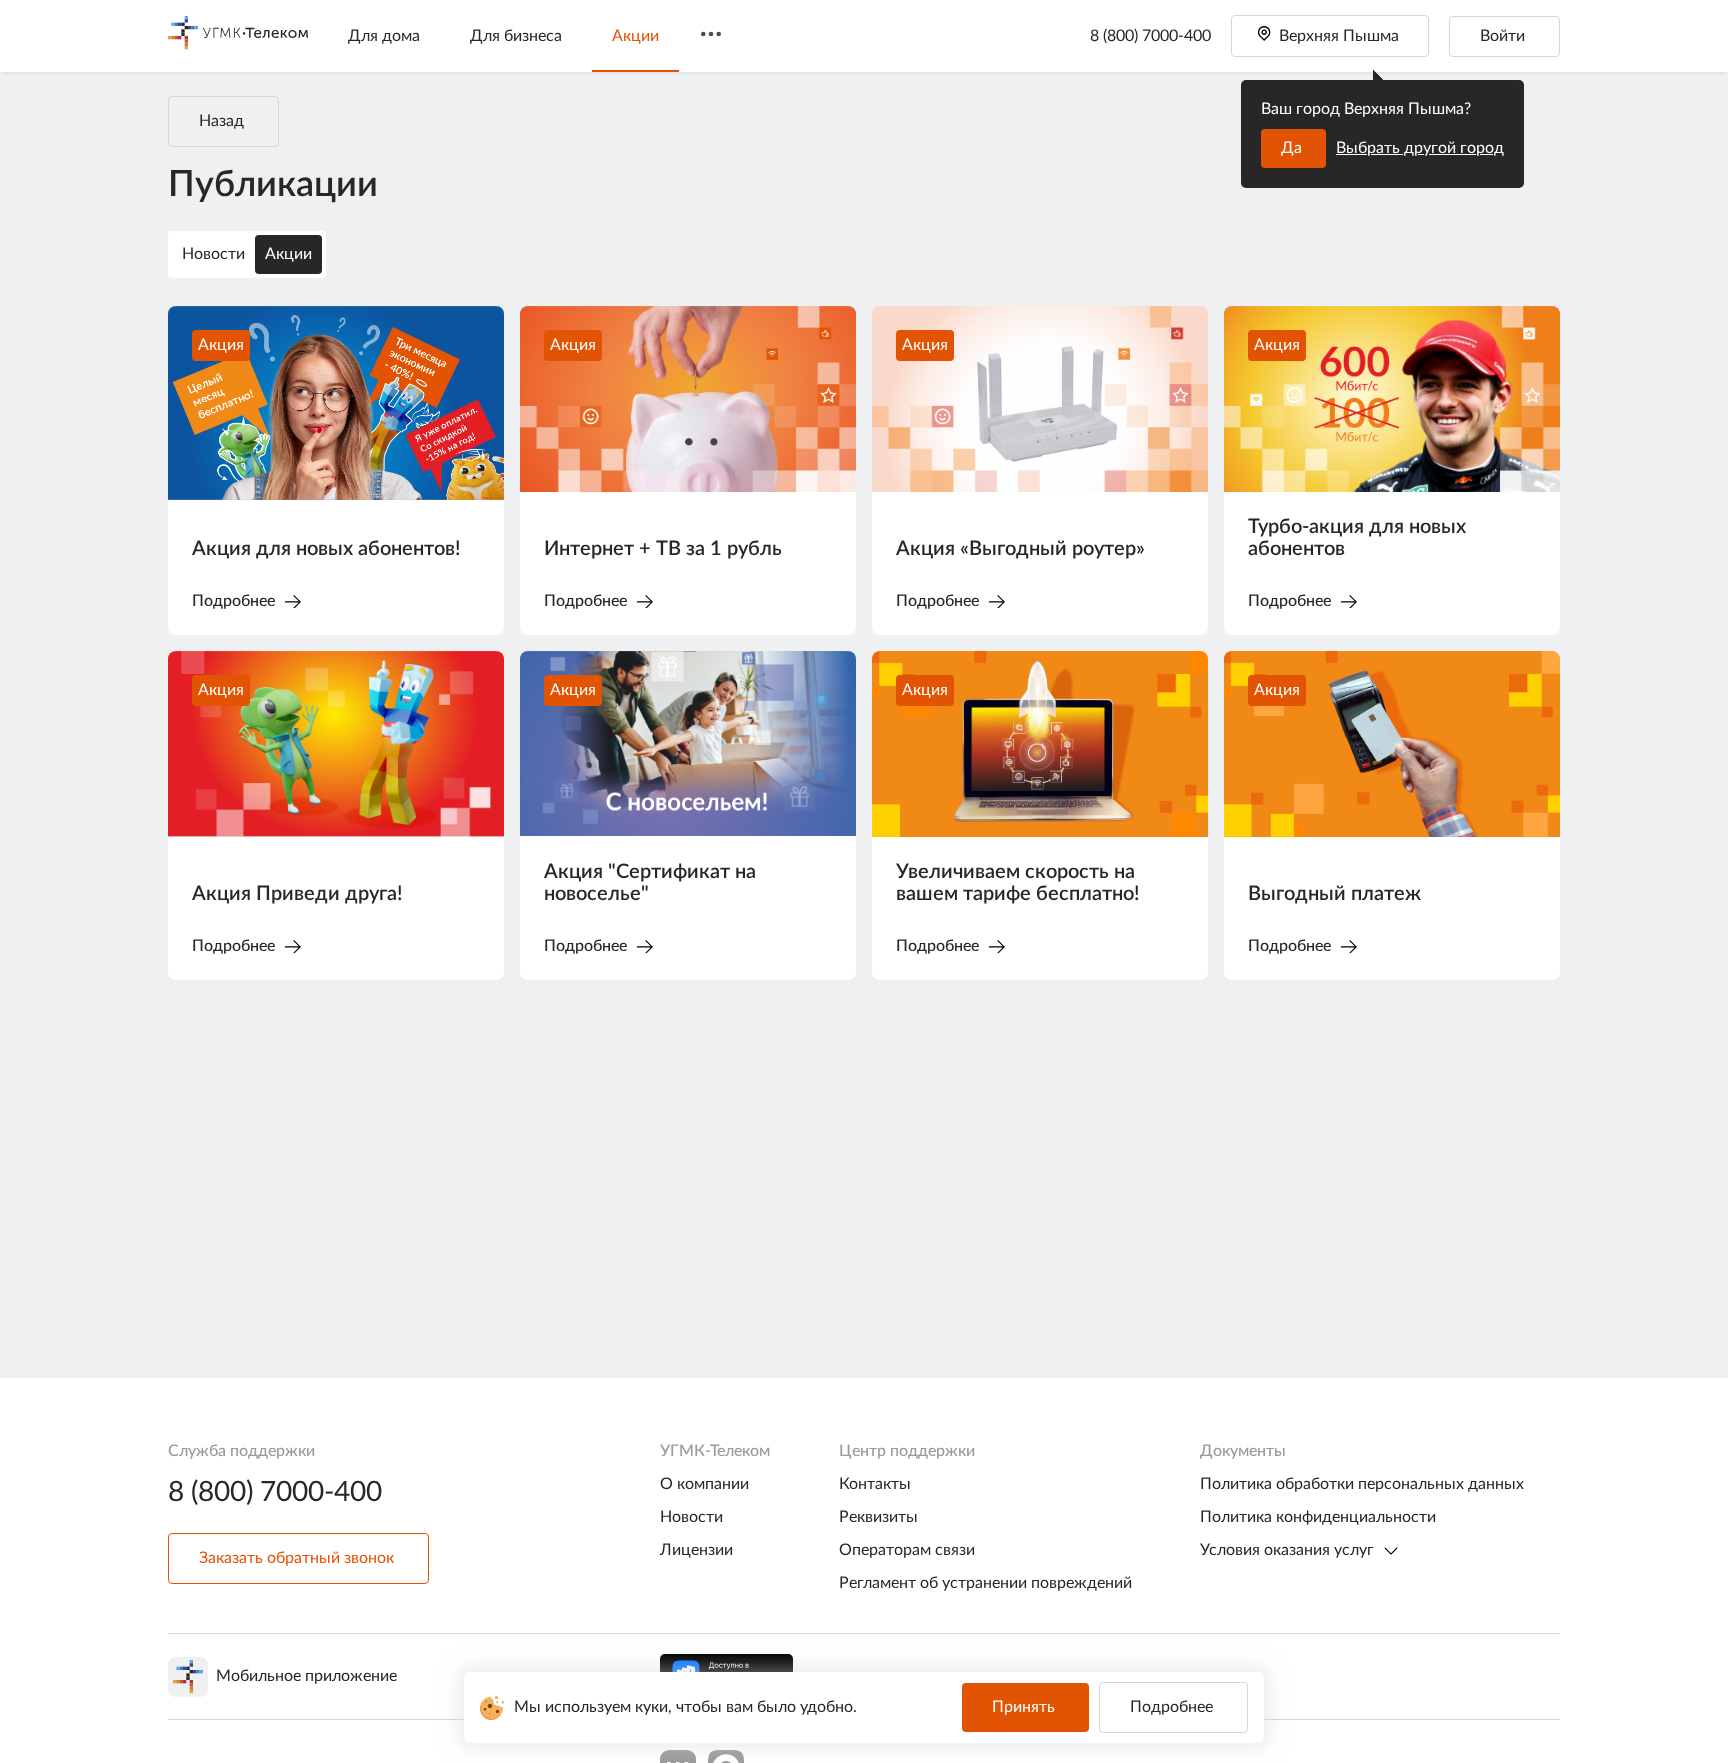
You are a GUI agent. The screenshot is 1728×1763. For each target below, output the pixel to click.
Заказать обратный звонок (296, 1558)
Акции (635, 36)
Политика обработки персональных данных (1362, 1484)
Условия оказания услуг (1287, 1550)
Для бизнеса (516, 36)
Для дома (384, 36)
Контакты (875, 1484)
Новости (213, 254)
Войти (1502, 36)
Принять (1023, 1707)
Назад (221, 121)
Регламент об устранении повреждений (985, 1583)
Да (1291, 148)
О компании (704, 1484)
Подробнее (1171, 1707)
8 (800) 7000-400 (1150, 36)
